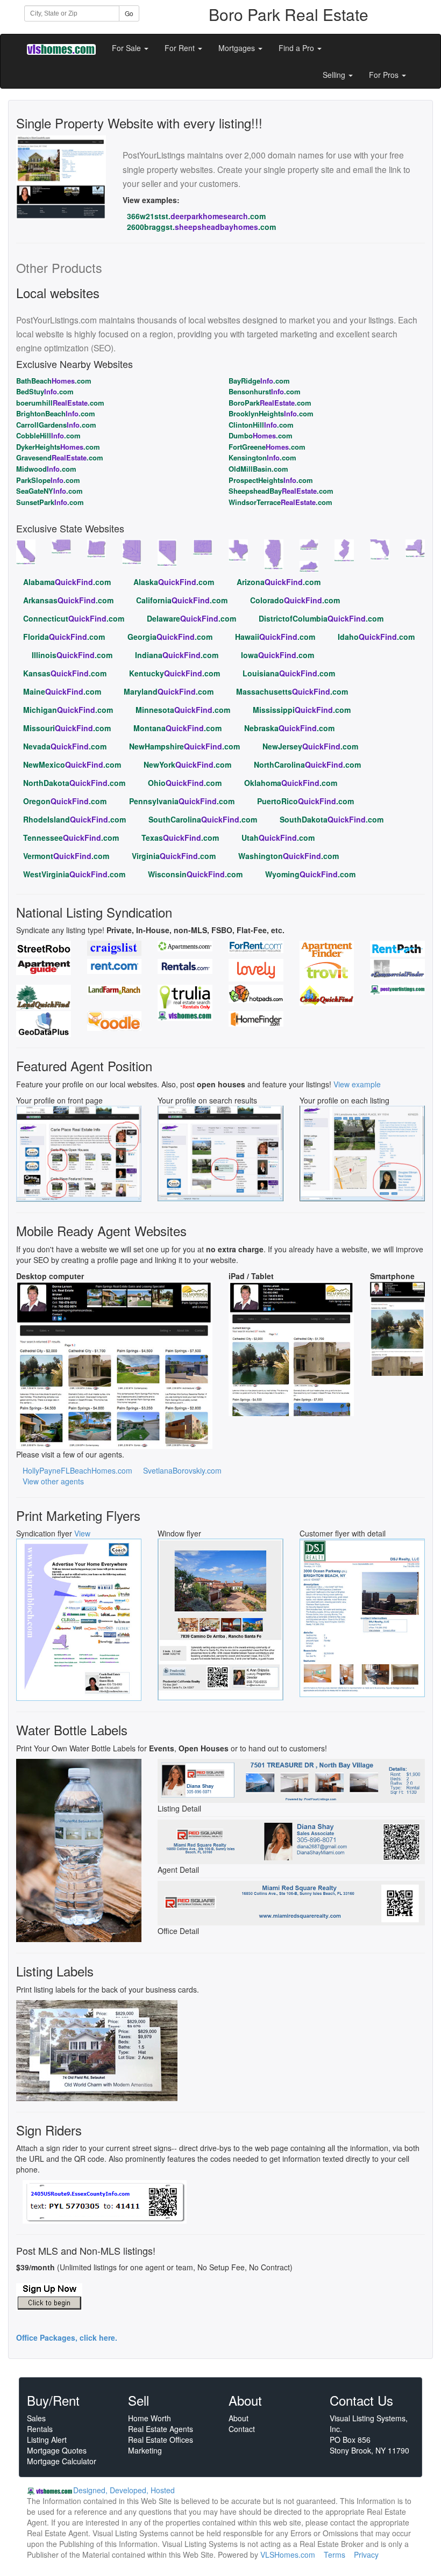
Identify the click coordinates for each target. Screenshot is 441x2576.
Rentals (40, 2429)
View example (357, 1084)
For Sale (127, 48)
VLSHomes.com (288, 2555)
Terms (335, 2555)
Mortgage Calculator (62, 2461)
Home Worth (150, 2418)
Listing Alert (47, 2440)
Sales (36, 2418)
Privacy (366, 2555)
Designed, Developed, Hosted (124, 2490)
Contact (242, 2429)
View (82, 1533)
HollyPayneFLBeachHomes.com (77, 1470)
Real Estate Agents (161, 2429)
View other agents (53, 1481)
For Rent (181, 48)
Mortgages (238, 48)
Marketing (145, 2450)
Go (129, 13)
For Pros (385, 75)
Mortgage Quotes (57, 2450)
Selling (335, 75)
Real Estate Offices (161, 2440)
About (239, 2418)
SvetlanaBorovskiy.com (182, 1470)
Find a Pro (297, 48)
